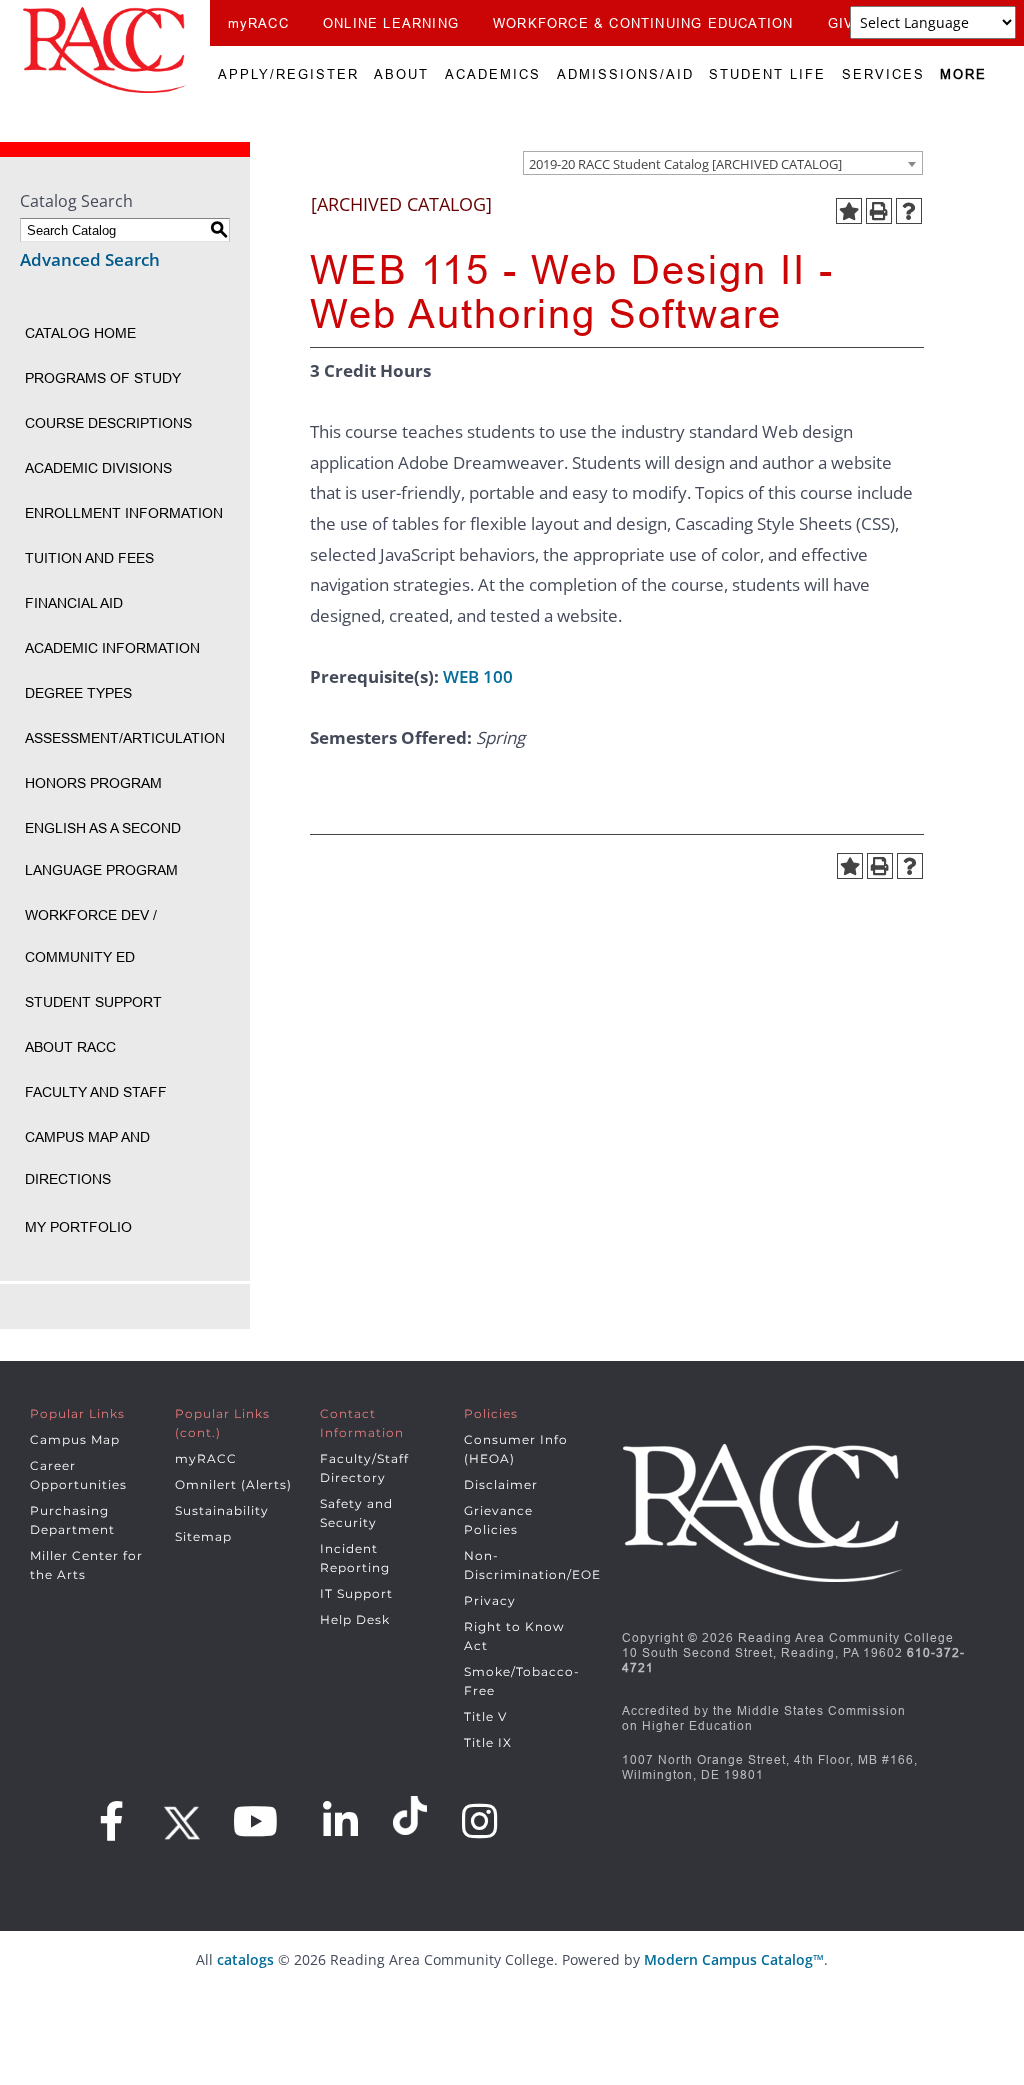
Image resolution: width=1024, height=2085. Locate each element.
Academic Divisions (98, 468)
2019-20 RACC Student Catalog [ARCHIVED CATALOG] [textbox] (685, 164)
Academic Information (112, 648)
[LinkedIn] (341, 1821)
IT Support (356, 1593)
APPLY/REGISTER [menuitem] (288, 74)
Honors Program (93, 783)
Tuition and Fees (89, 558)
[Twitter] (179, 1816)
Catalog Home (80, 333)
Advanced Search (90, 259)
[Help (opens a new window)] (909, 211)
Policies (491, 1413)
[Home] (105, 50)
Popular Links (77, 1413)
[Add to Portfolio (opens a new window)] (849, 211)
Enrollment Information (124, 513)
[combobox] (723, 163)
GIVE (846, 23)
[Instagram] (480, 1821)
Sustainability (222, 1510)
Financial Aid (74, 603)
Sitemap (203, 1536)
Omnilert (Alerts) (233, 1484)
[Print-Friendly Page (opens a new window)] (879, 211)
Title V (485, 1716)
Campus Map (75, 1439)
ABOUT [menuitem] (401, 74)
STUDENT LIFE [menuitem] (767, 74)
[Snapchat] (413, 1816)
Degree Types (78, 693)
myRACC (258, 23)
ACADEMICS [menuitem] (493, 74)
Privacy (490, 1600)
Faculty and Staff (96, 1092)
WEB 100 (478, 676)
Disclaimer (501, 1484)
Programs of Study (103, 378)
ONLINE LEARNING (391, 23)
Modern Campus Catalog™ (734, 1959)
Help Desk (355, 1619)
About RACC (70, 1047)
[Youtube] (256, 1821)
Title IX (488, 1742)
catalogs (245, 1959)
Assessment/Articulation (125, 738)
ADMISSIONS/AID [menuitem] (625, 74)
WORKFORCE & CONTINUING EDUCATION (643, 23)
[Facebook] (112, 1821)
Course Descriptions (108, 423)
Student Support (93, 1002)
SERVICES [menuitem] (883, 74)
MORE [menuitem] (963, 74)
